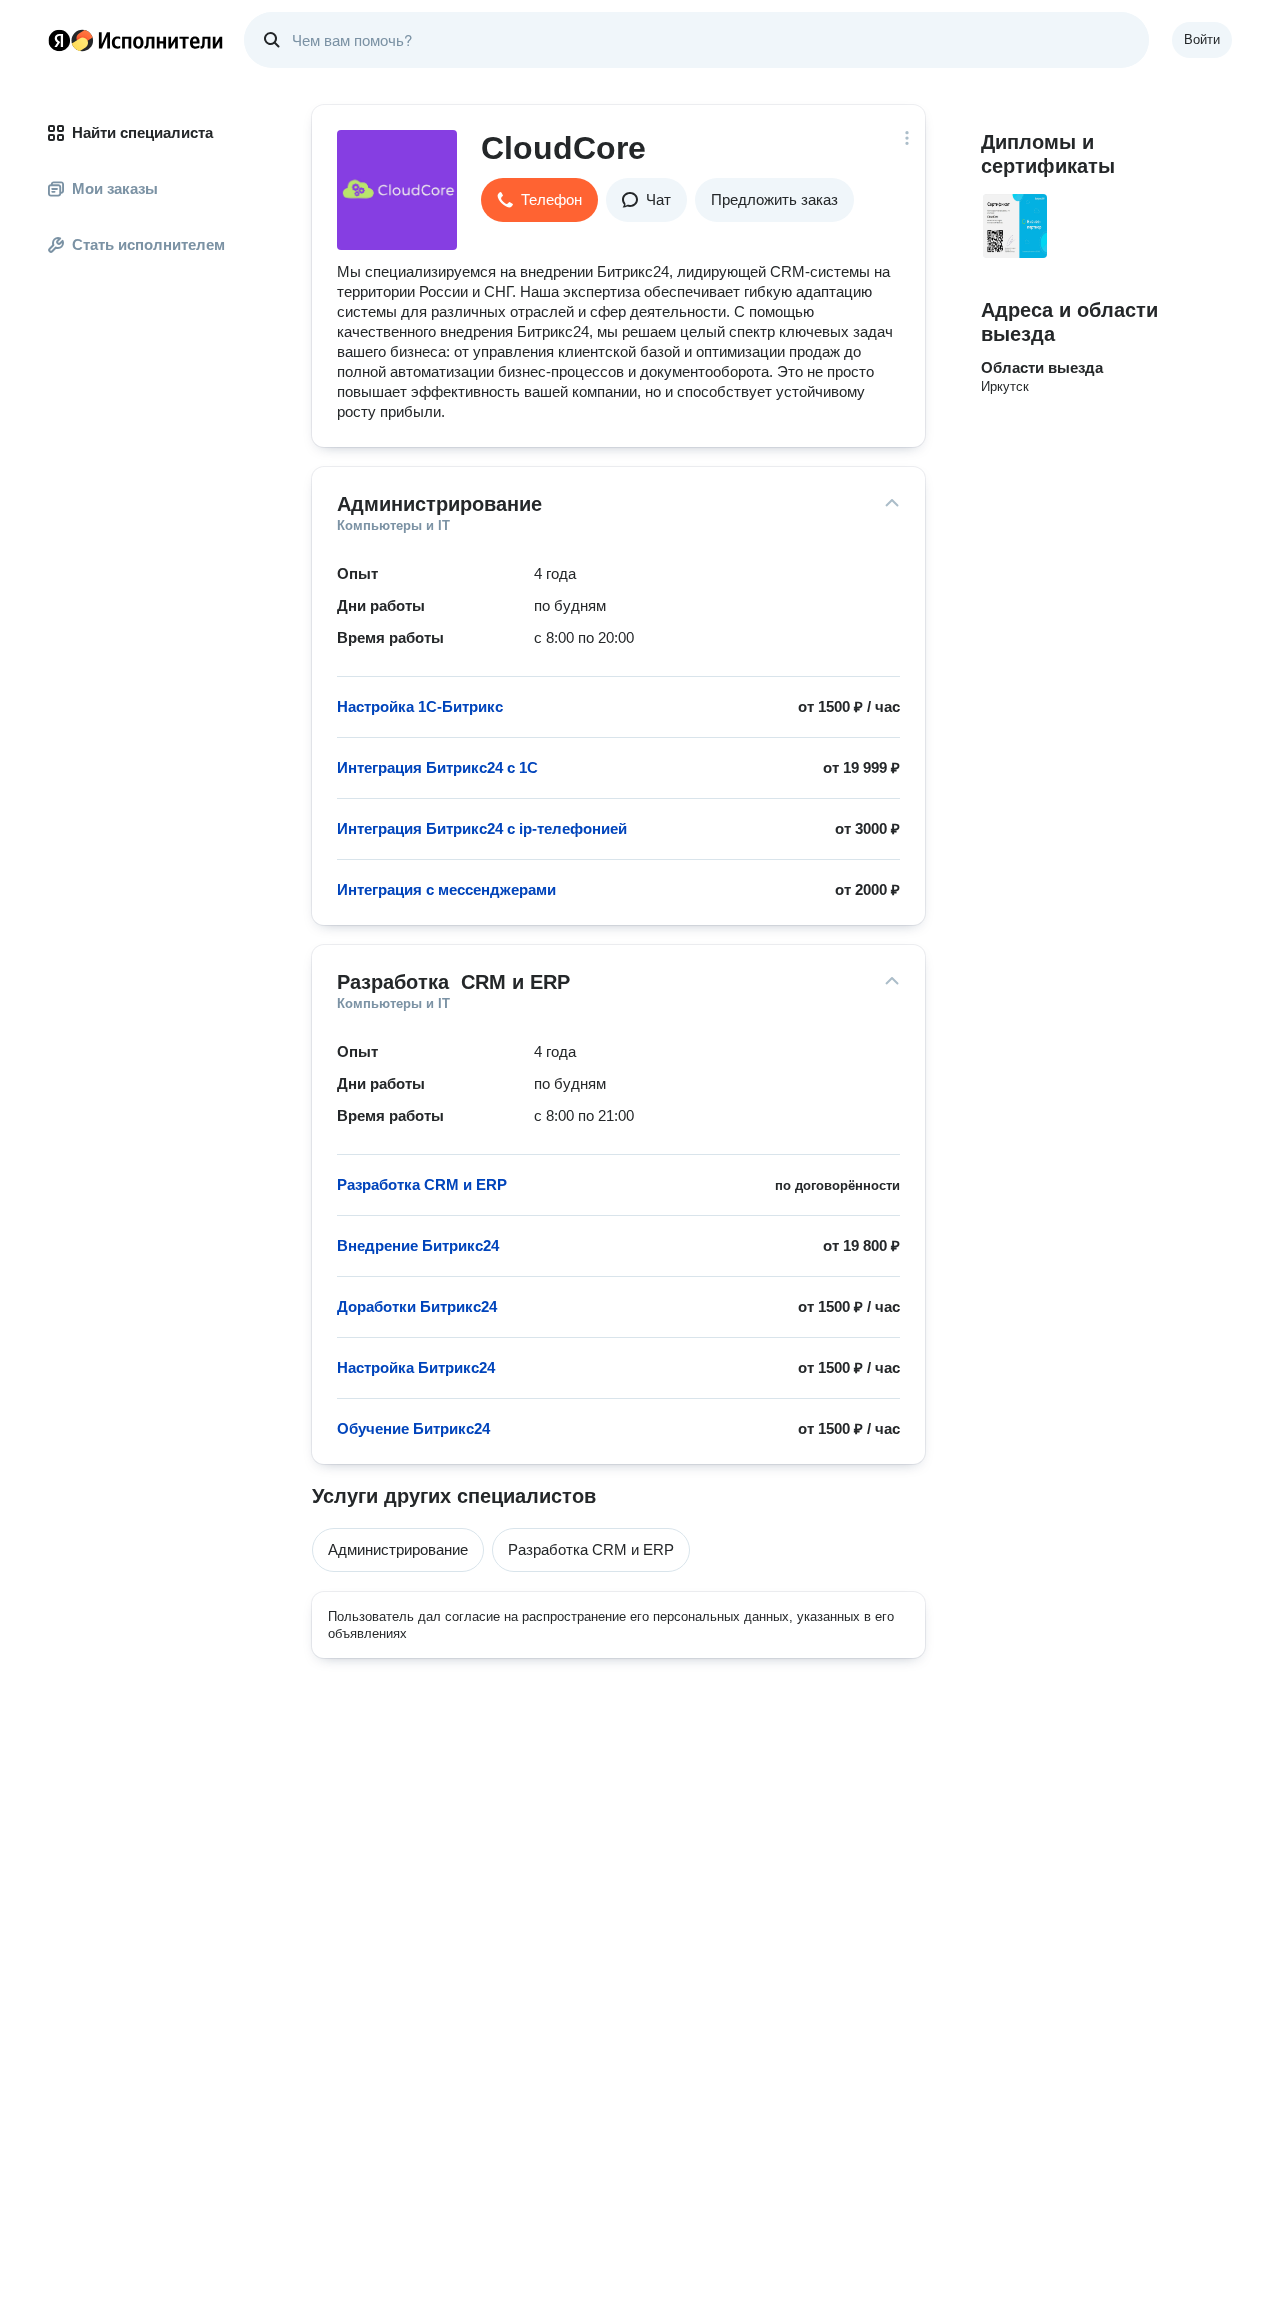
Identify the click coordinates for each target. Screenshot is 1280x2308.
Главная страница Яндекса (59, 40)
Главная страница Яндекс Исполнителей (136, 40)
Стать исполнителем (148, 244)
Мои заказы (115, 188)
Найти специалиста (142, 132)
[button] (539, 200)
